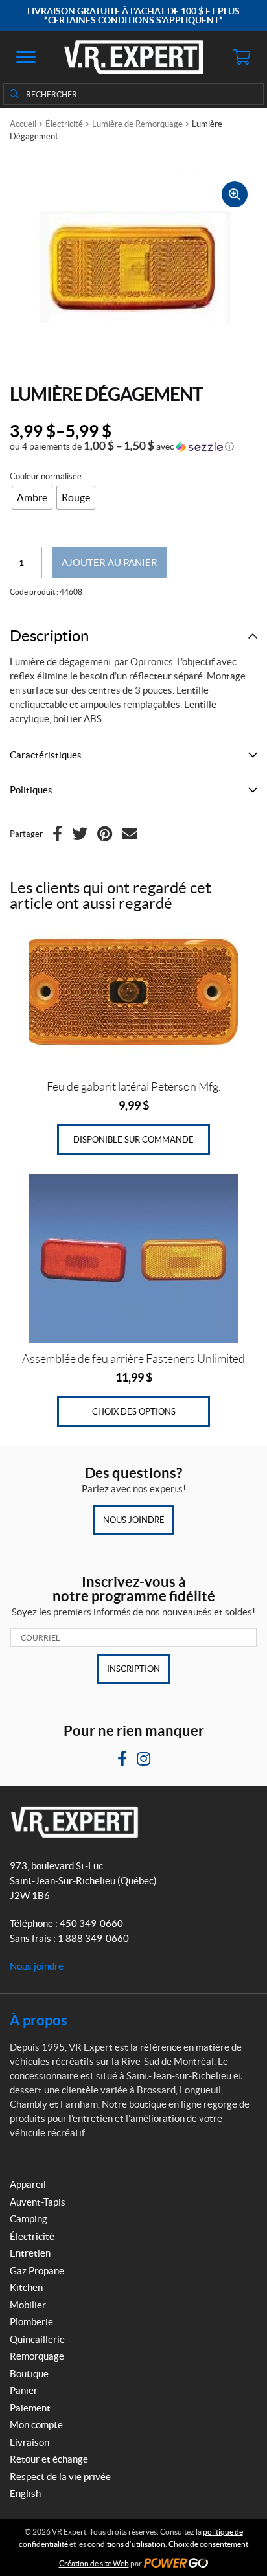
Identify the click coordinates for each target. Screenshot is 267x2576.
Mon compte (36, 2425)
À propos (39, 2020)
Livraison (29, 2442)
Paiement (30, 2408)
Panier (24, 2390)
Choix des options (134, 1412)
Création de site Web (94, 2563)
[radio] (32, 498)
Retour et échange (49, 2459)
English (25, 2493)
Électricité (64, 124)
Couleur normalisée (46, 476)
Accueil (23, 124)
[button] (26, 57)
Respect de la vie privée (60, 2477)
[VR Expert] (134, 57)
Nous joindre (134, 1520)
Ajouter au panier (110, 563)
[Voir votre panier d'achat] (241, 57)
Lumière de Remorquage (137, 124)
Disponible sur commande (133, 1140)
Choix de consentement (208, 2544)
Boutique (29, 2374)
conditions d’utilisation (126, 2544)
